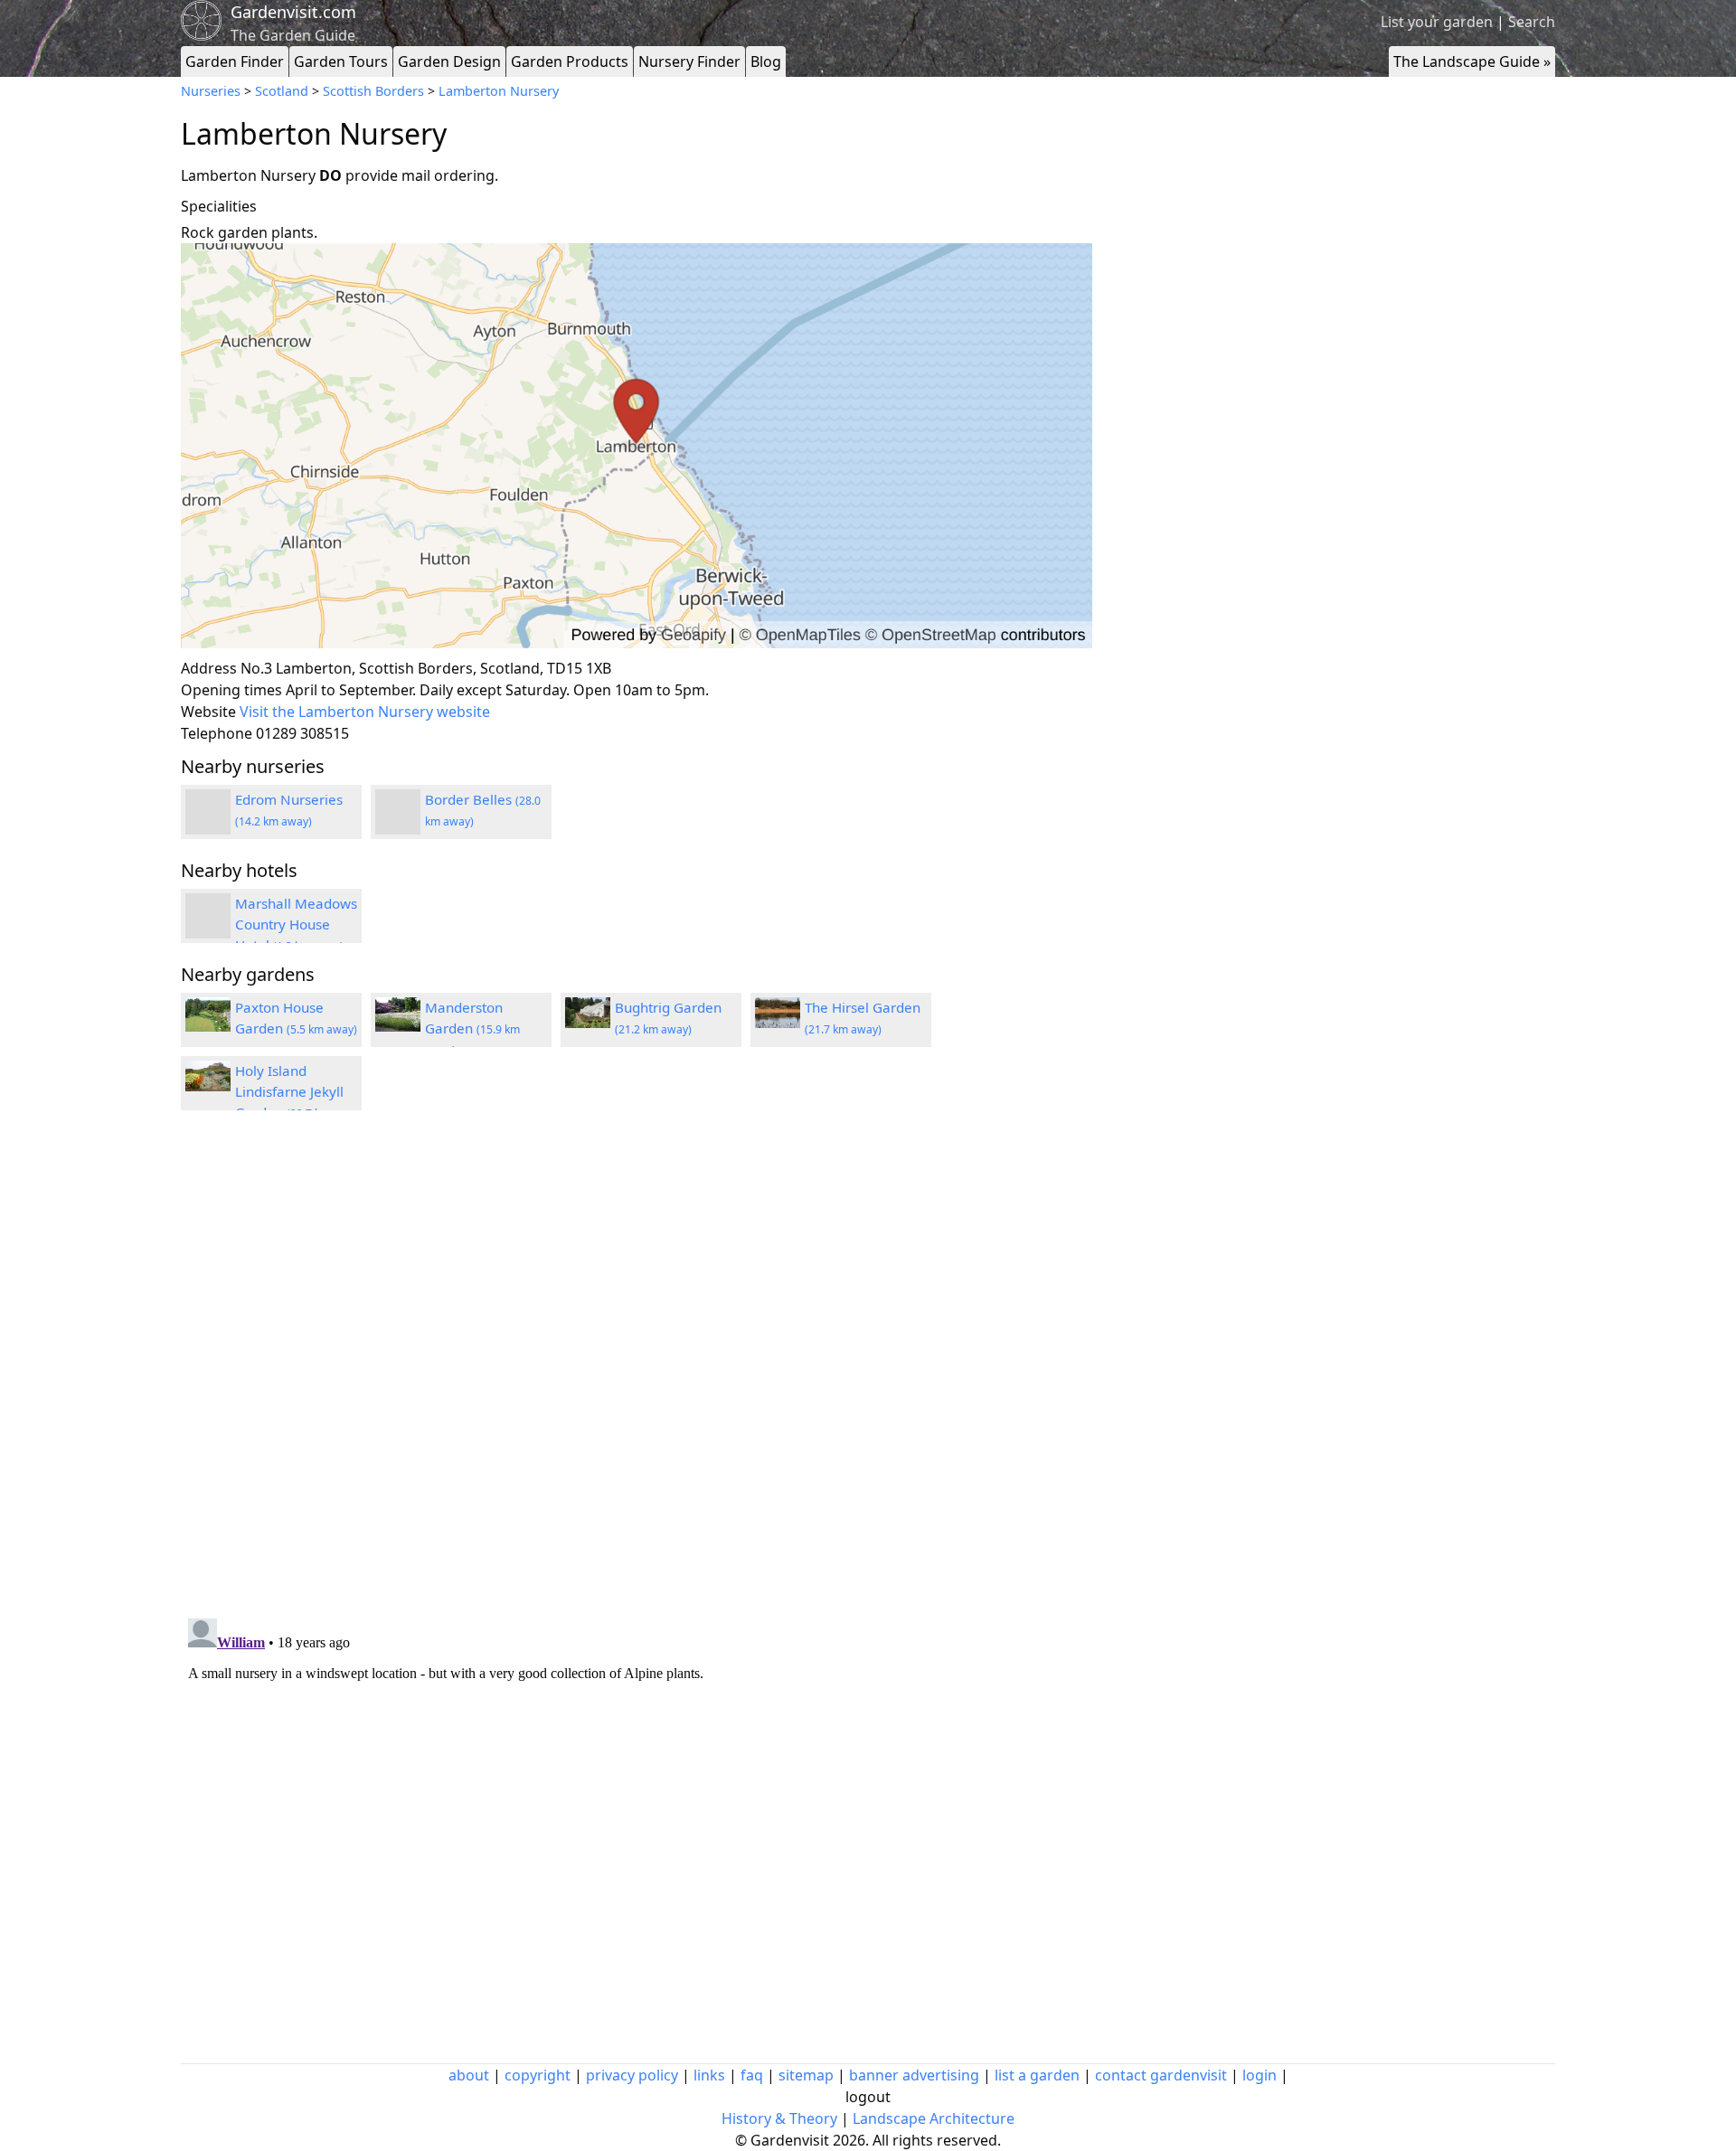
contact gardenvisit (1161, 2075)
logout (868, 2097)
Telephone (217, 733)
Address (209, 668)
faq (752, 2075)
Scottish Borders (373, 91)
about (469, 2075)
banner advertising (914, 2075)
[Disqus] (637, 1367)
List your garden (1437, 22)
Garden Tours (341, 61)
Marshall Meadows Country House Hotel (296, 924)
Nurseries (211, 91)
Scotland (282, 91)
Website (208, 712)
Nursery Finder (689, 61)
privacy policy (632, 2075)
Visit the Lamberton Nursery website (365, 712)
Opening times (231, 690)
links (709, 2075)
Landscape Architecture (934, 2118)
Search (1532, 22)
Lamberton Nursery (499, 91)
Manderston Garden (472, 1028)
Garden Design (449, 61)
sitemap (806, 2075)
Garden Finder (235, 61)
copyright (538, 2075)
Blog (766, 61)
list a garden (1037, 2075)
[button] (637, 446)
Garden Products (570, 61)
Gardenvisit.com (293, 12)
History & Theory (779, 2118)
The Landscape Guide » (1472, 61)
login (1260, 2075)
